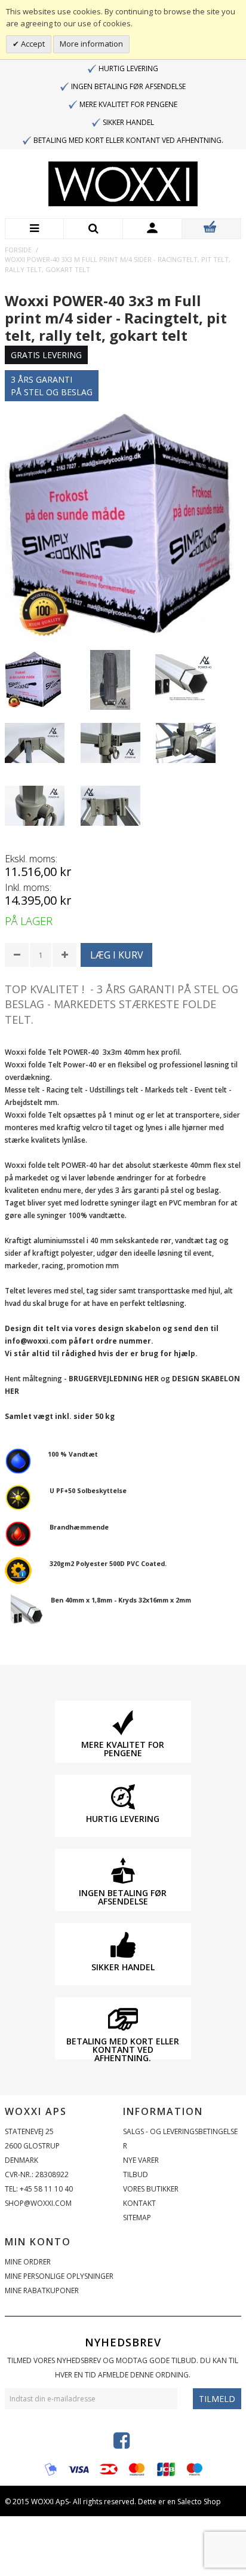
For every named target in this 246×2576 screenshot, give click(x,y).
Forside (18, 250)
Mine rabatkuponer (42, 2290)
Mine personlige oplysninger (59, 2276)
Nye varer (141, 2160)
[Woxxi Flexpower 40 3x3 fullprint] (34, 680)
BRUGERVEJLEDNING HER (114, 1379)
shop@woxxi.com (38, 2203)
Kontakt (139, 2203)
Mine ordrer (28, 2262)
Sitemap (137, 2218)
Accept (32, 44)
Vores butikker (151, 2189)
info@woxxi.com (36, 1341)
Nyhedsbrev (123, 2342)
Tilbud (136, 2174)
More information (91, 44)
